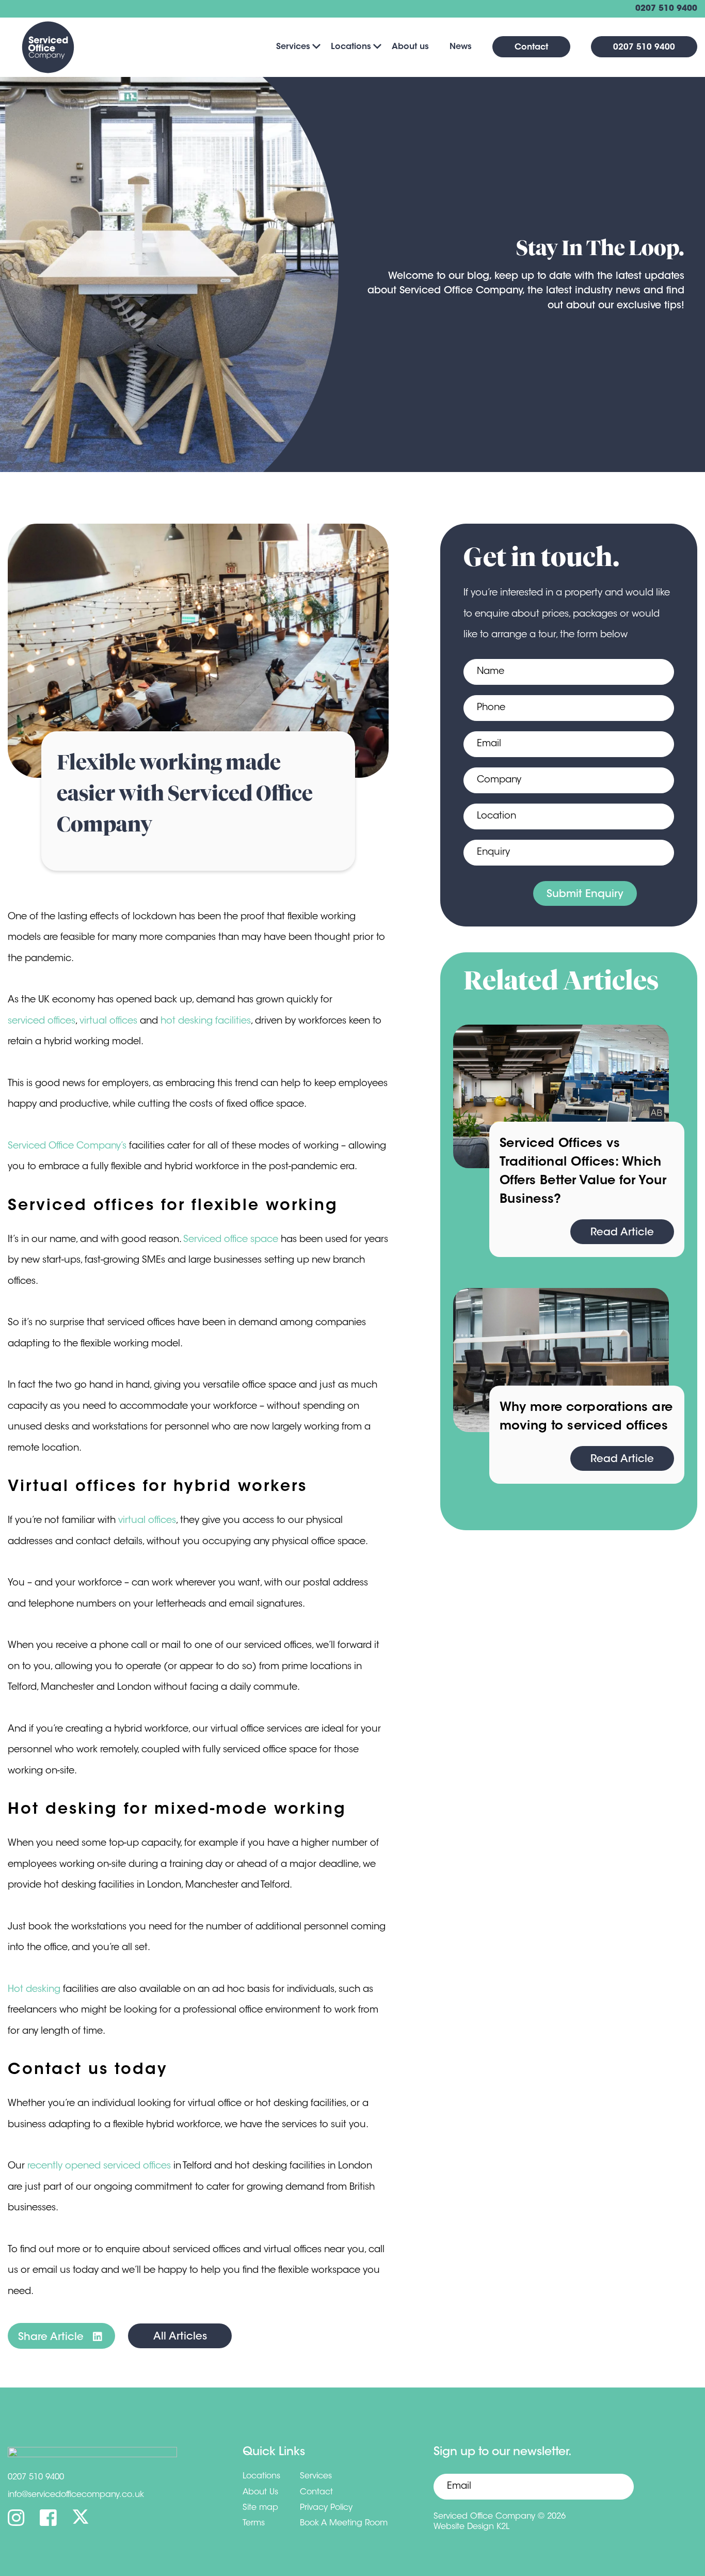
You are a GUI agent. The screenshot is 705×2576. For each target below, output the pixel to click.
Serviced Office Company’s (67, 1146)
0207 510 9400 (666, 9)
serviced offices (42, 1022)
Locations (351, 47)
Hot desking (34, 1990)
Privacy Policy (326, 2508)
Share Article (52, 2337)
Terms (254, 2523)
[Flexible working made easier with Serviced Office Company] (198, 651)
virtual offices (108, 1022)
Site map (260, 2508)
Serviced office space (231, 1240)
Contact (531, 48)
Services (293, 47)
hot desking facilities (206, 1022)
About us (410, 47)
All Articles (180, 2337)
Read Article (622, 1233)
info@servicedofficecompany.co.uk (76, 2495)
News (461, 47)
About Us (260, 2492)
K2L (503, 2527)
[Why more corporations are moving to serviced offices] (561, 1360)
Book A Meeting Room (344, 2523)
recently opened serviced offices (99, 2166)
